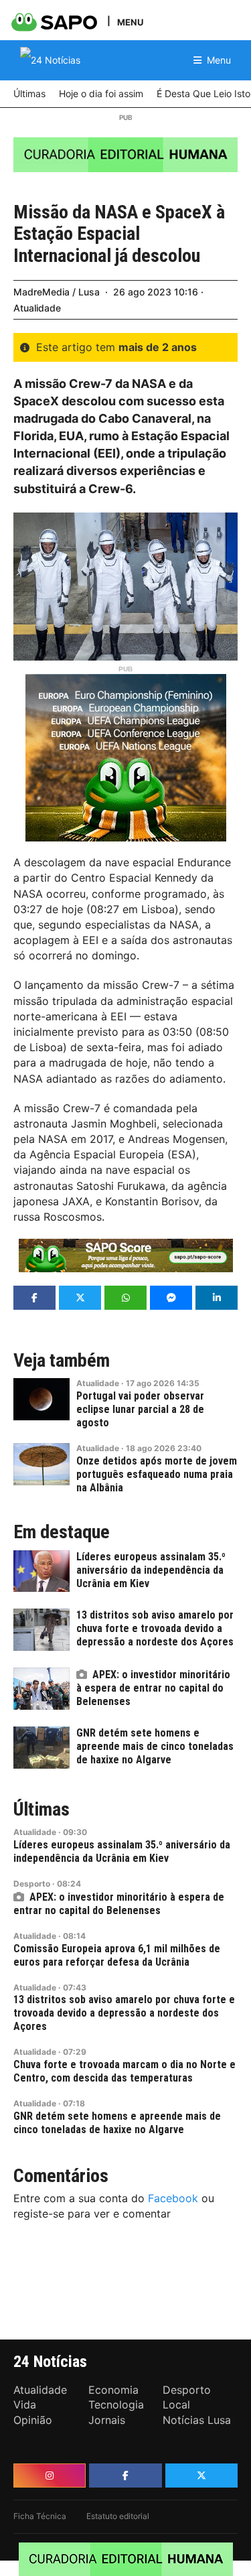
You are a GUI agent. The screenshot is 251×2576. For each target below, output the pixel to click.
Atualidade (37, 308)
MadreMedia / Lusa (57, 292)
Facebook (173, 2198)
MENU (130, 22)
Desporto (32, 1884)
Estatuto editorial (118, 2516)
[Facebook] (125, 2476)
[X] (201, 2476)
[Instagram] (50, 2476)
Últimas (41, 1810)
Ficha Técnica (40, 2516)
